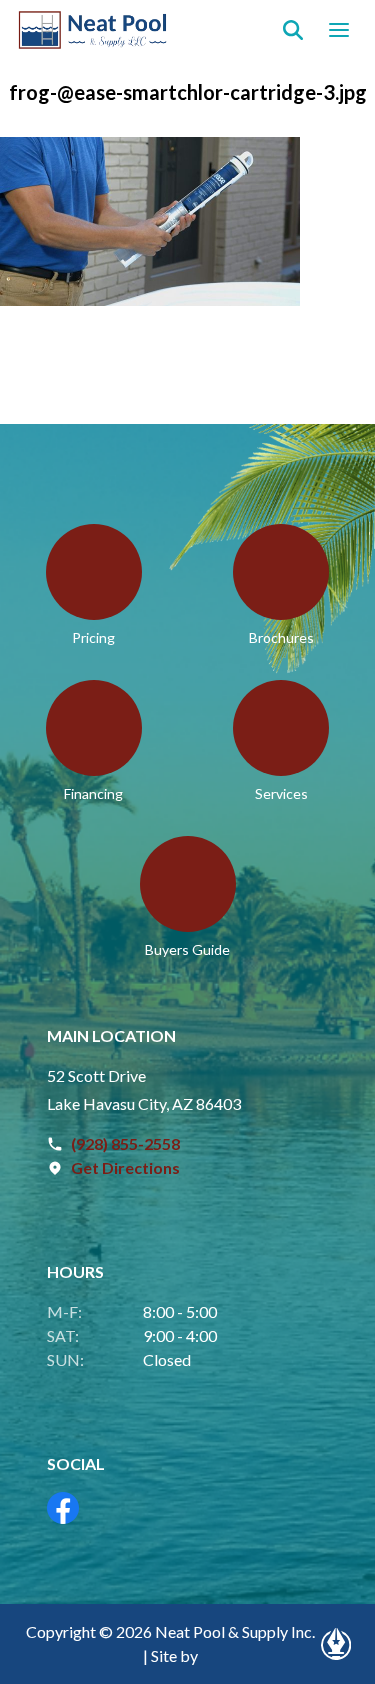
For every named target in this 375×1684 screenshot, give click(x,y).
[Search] (293, 30)
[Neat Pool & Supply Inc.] (93, 30)
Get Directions (125, 1167)
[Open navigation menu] (339, 30)
